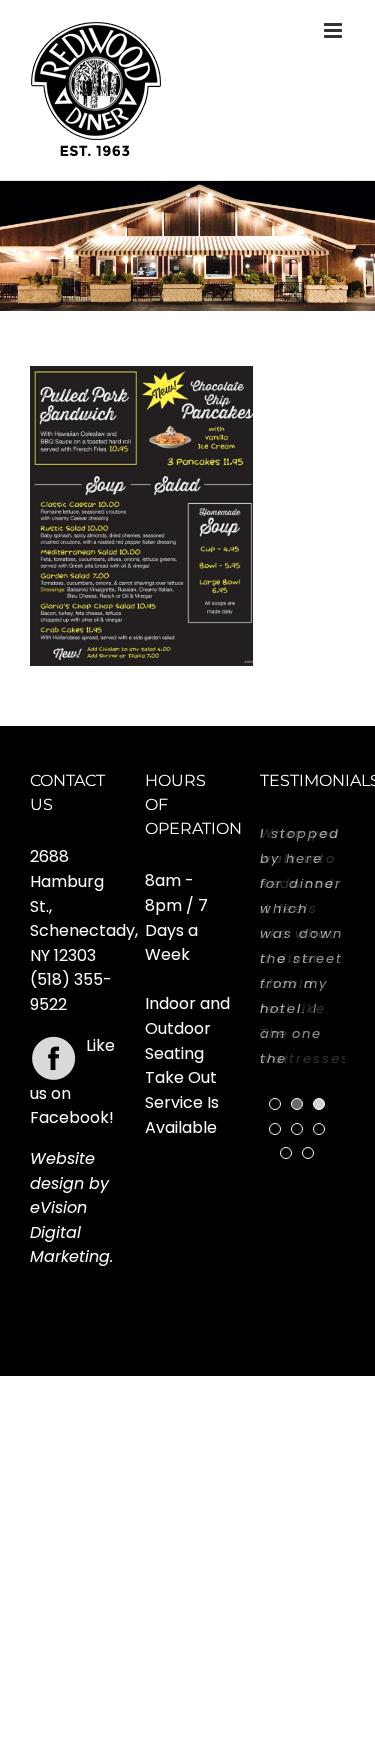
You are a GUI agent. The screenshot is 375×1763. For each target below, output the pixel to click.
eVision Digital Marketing (70, 1232)
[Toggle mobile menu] (334, 30)
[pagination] (275, 1104)
